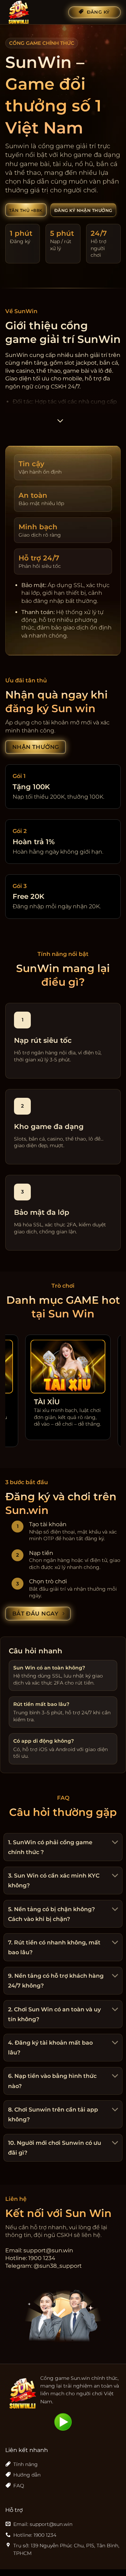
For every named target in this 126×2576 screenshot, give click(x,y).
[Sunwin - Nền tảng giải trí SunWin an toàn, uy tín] (34, 12)
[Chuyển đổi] (114, 1843)
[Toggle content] (60, 423)
